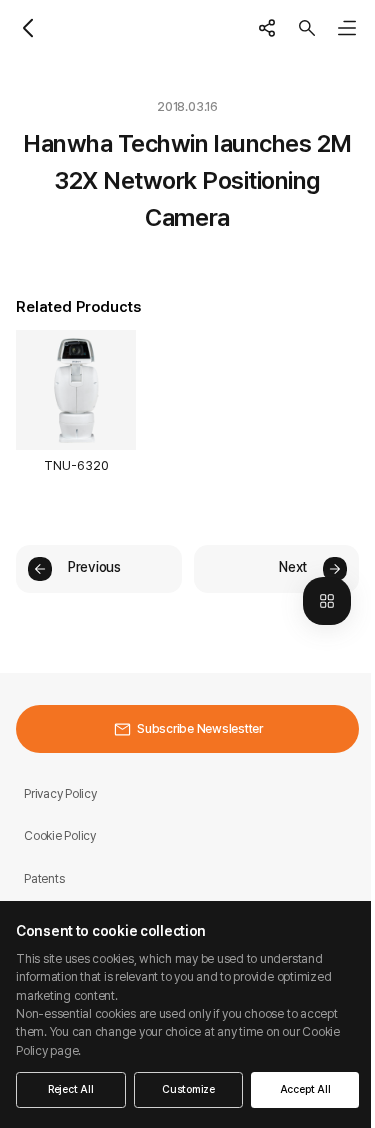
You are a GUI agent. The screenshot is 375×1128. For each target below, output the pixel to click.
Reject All (71, 1089)
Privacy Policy (60, 793)
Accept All (305, 1089)
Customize (188, 1089)
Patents (44, 878)
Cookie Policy (60, 835)
